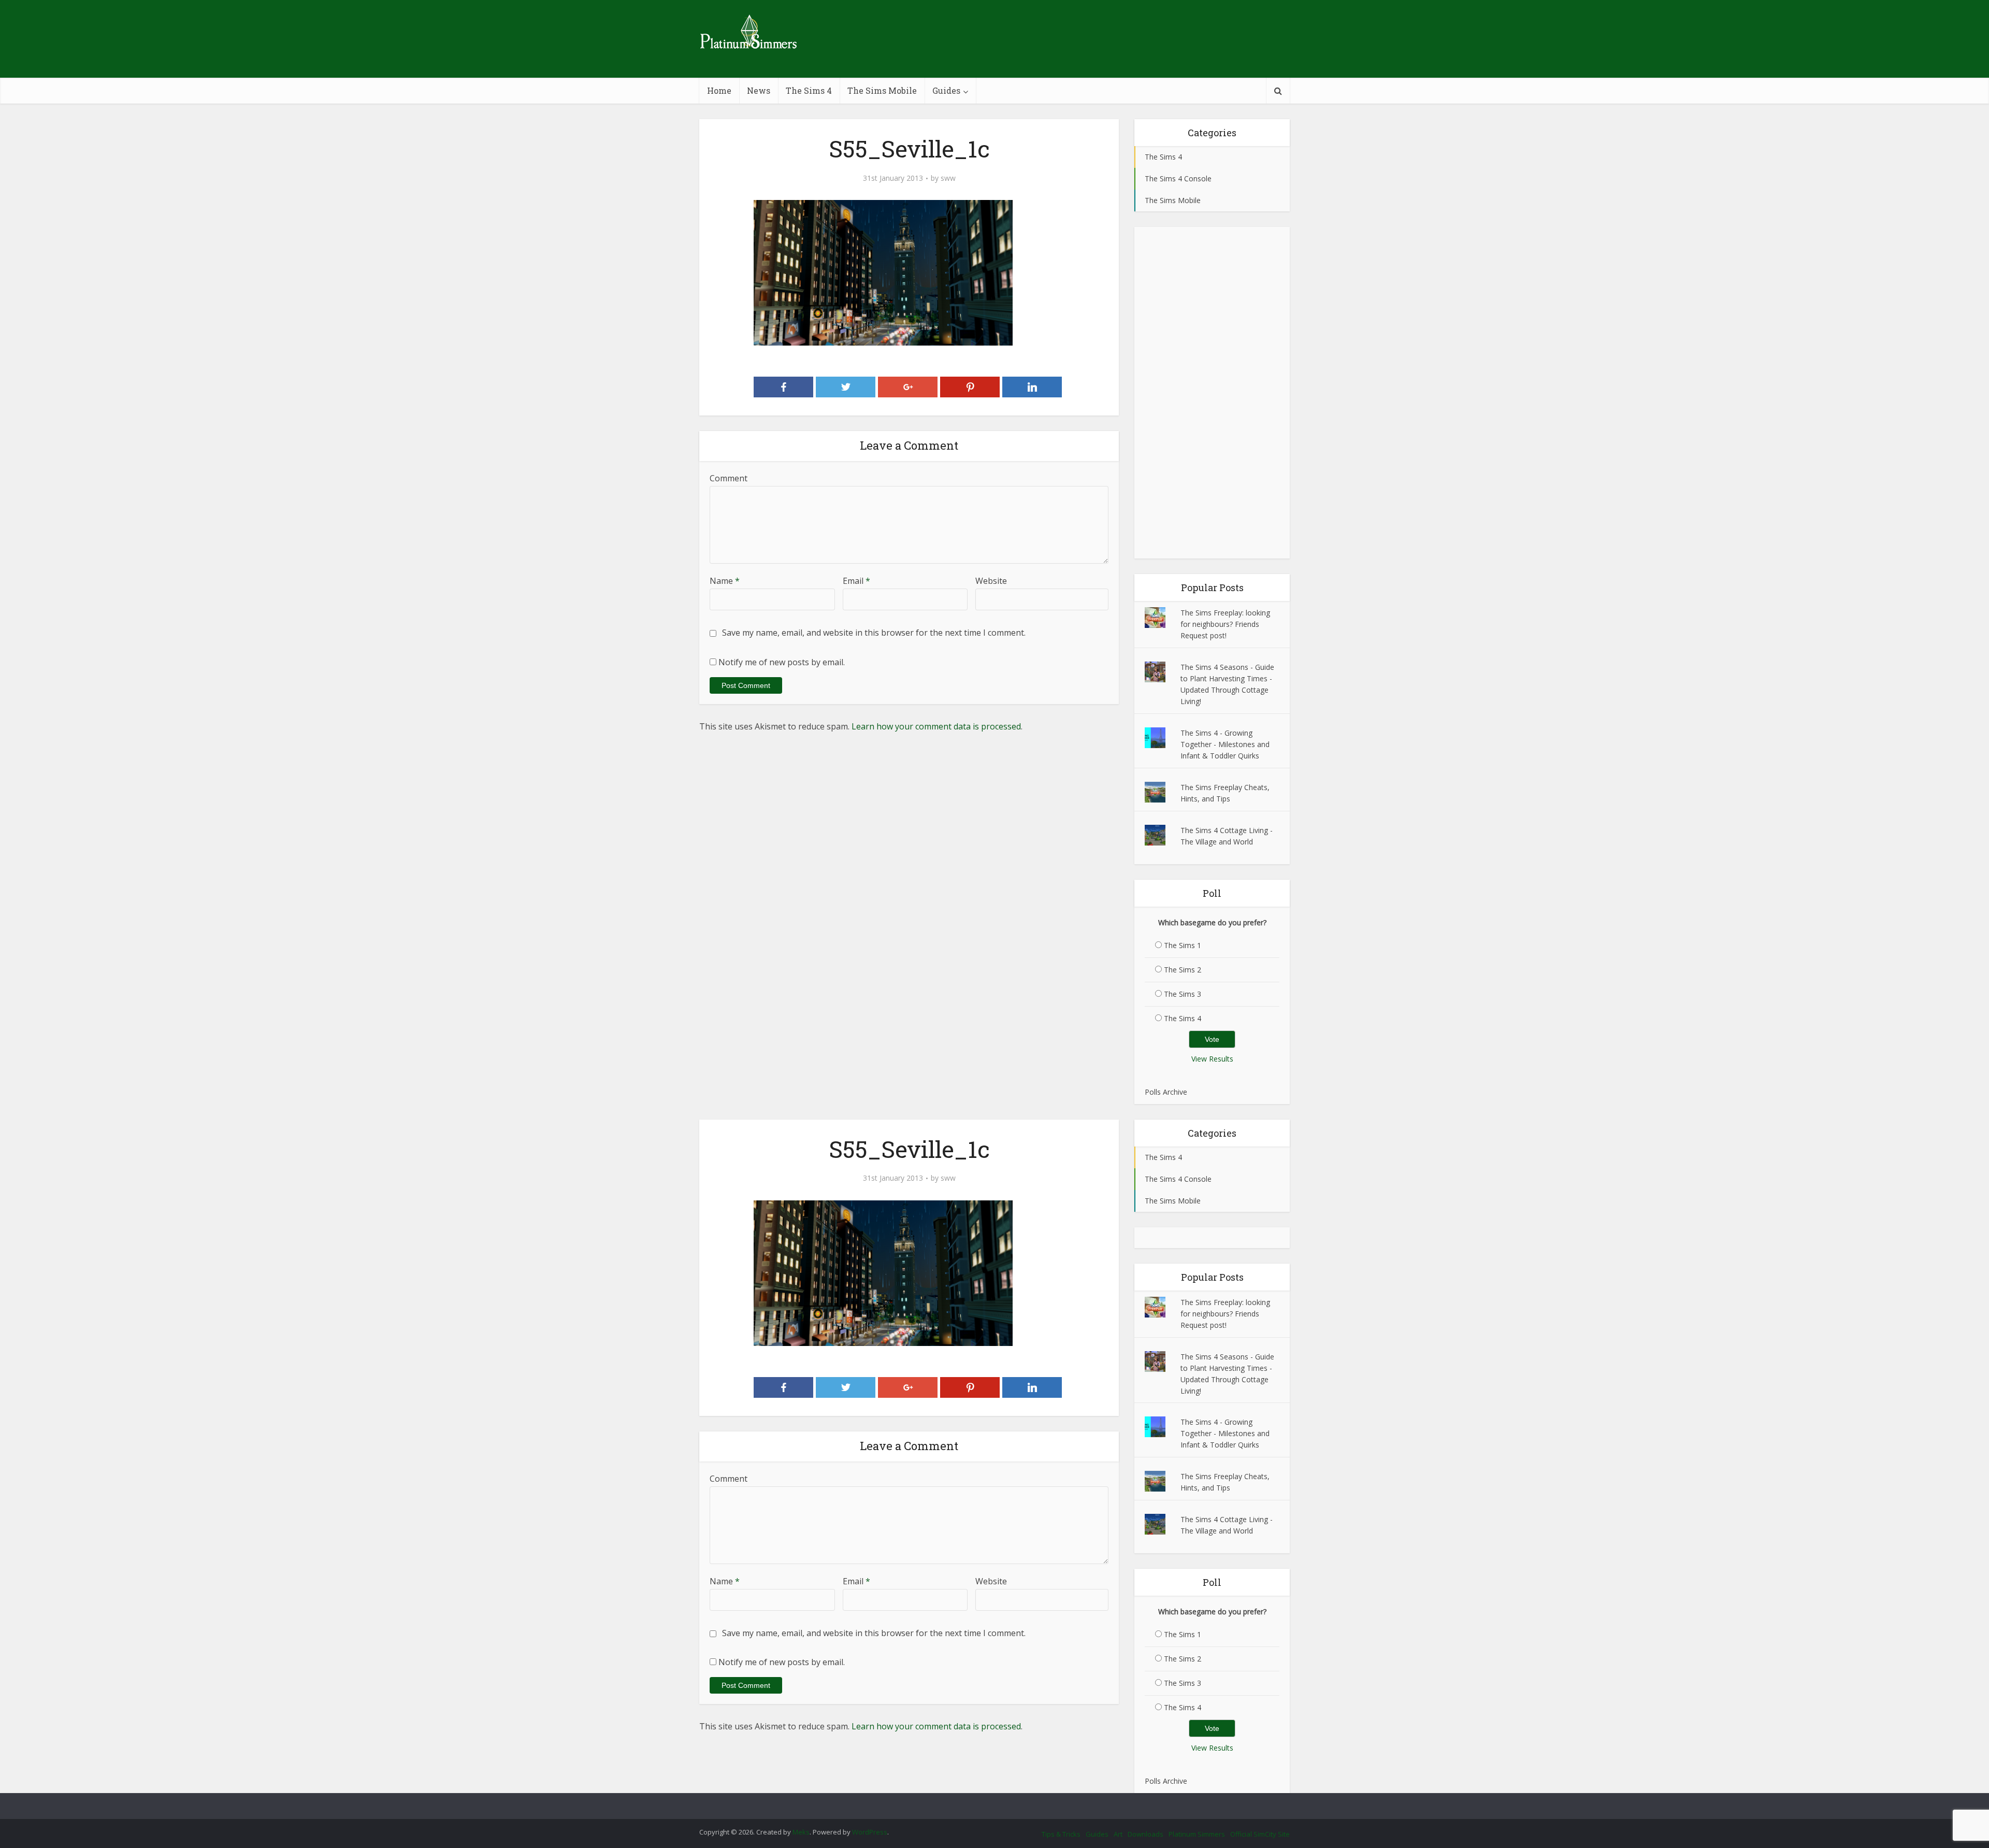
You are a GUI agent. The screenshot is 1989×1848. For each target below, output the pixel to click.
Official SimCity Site (1260, 1834)
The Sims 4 (809, 90)
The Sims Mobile (882, 90)
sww (948, 178)
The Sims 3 (1183, 994)
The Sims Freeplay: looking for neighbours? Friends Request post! (1225, 624)
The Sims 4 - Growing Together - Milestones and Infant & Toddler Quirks (1225, 744)
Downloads (1145, 1834)
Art (1118, 1834)
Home (719, 90)
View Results (1212, 1059)
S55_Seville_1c (984, 1801)
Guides (946, 90)
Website (991, 581)
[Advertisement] (1212, 393)
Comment (729, 478)
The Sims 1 (1183, 945)
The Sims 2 (1183, 970)
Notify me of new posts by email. (782, 662)
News (759, 90)
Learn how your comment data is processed (936, 726)
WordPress (870, 1832)
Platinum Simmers (1197, 1834)
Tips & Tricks (1061, 1834)
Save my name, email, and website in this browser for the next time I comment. (874, 633)
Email (856, 581)
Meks (801, 1832)
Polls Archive (1166, 1092)
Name (725, 581)
